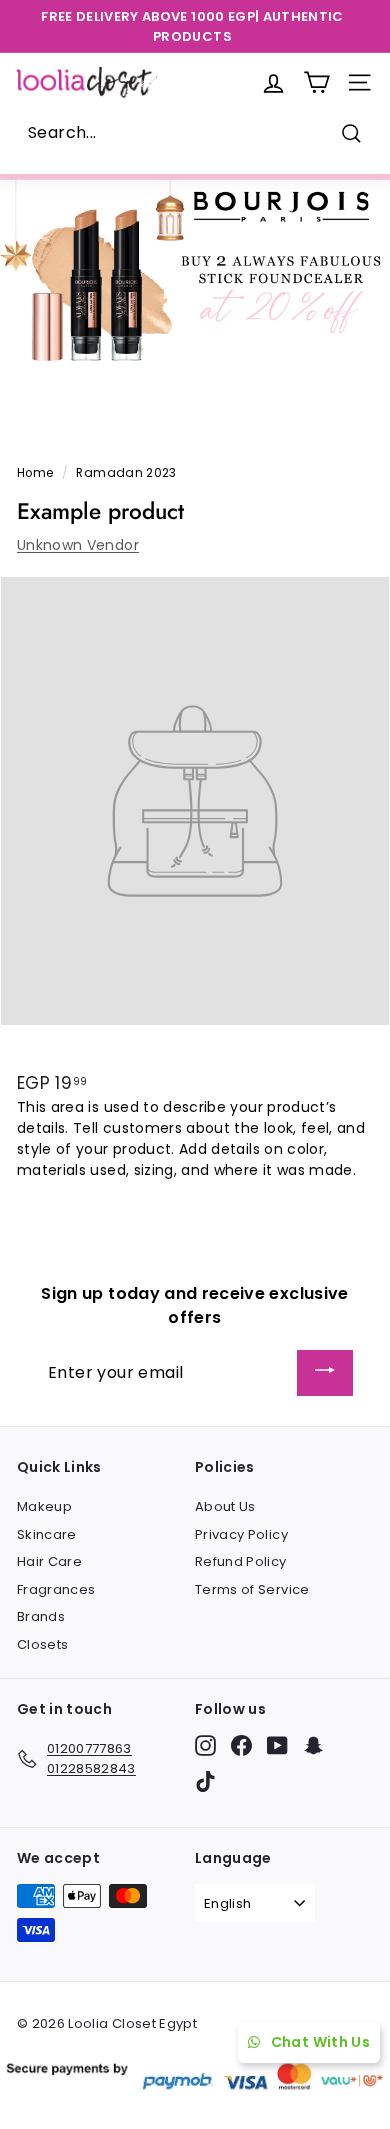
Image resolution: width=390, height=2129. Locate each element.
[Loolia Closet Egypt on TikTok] (205, 1781)
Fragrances (56, 1589)
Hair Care (49, 1561)
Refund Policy (241, 1561)
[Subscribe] (325, 1373)
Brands (41, 1616)
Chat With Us (320, 2042)
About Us (225, 1506)
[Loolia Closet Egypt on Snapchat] (313, 1745)
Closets (42, 1644)
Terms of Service (252, 1589)
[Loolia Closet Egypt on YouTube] (277, 1745)
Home (35, 473)
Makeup (44, 1506)
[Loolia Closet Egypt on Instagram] (205, 1745)
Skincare (47, 1534)
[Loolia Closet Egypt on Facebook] (241, 1745)
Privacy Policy (241, 1534)
